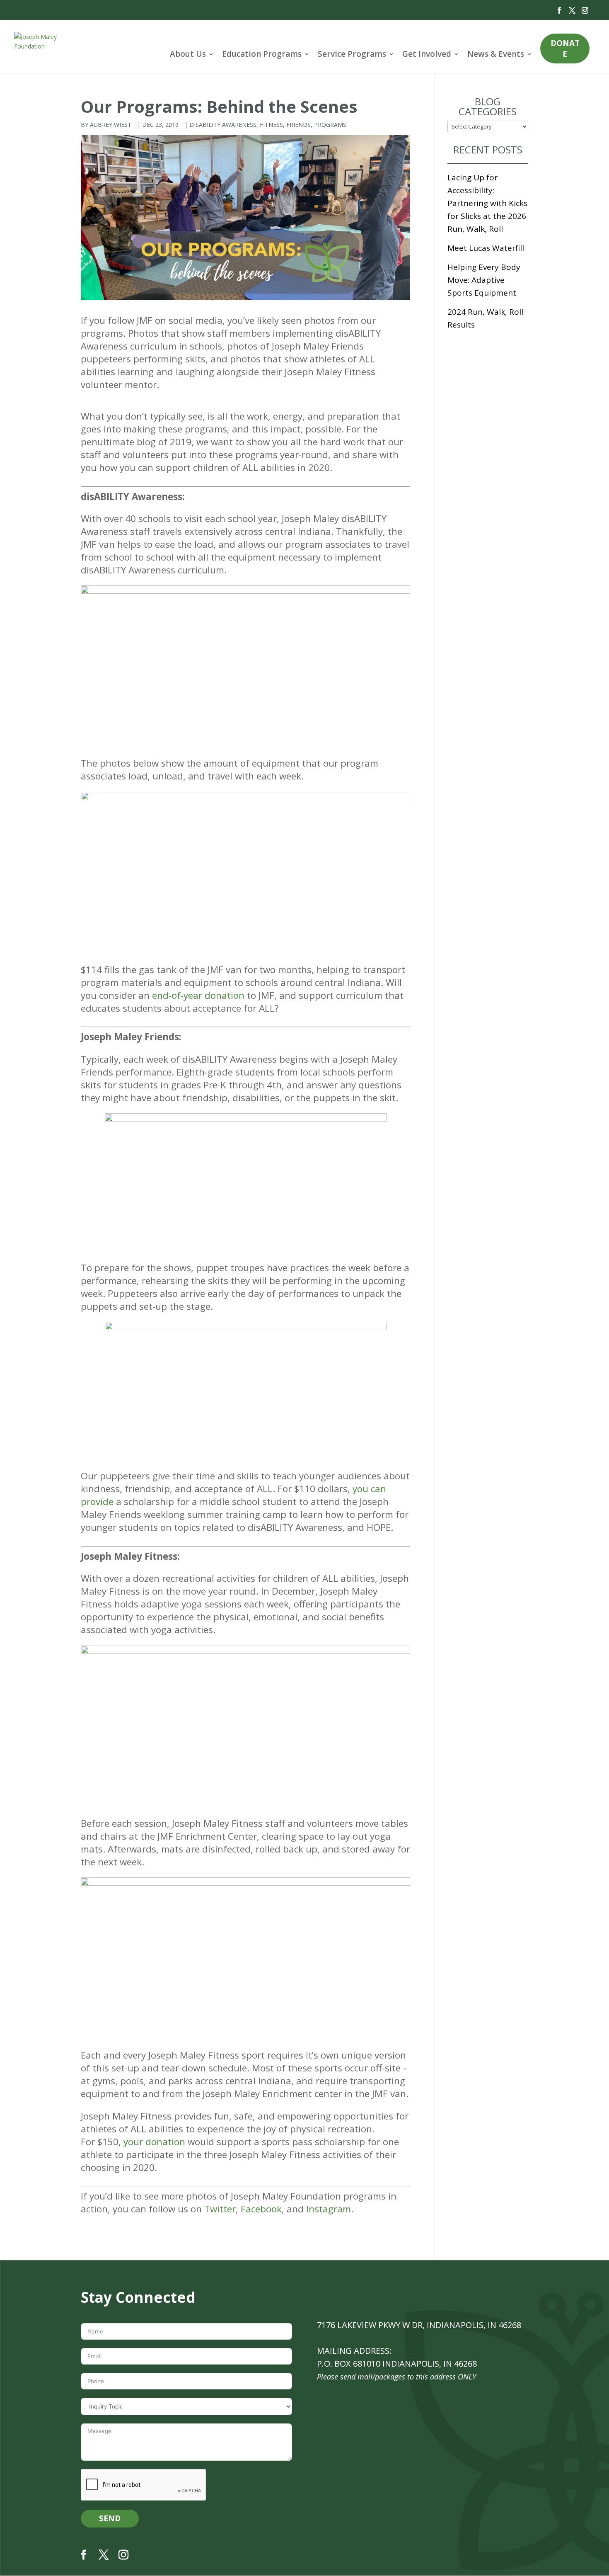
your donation (154, 2142)
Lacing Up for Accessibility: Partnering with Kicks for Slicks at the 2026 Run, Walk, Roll (487, 203)
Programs (330, 125)
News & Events (496, 54)
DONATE (565, 49)
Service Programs (352, 54)
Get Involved (427, 54)
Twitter (220, 2209)
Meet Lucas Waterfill (486, 248)
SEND (110, 2518)
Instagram (329, 2209)
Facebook (260, 2209)
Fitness (271, 125)
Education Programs (262, 54)
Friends (298, 125)
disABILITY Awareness (223, 125)
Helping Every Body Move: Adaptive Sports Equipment (484, 280)
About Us (188, 54)
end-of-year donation (198, 995)
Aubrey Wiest (111, 125)
